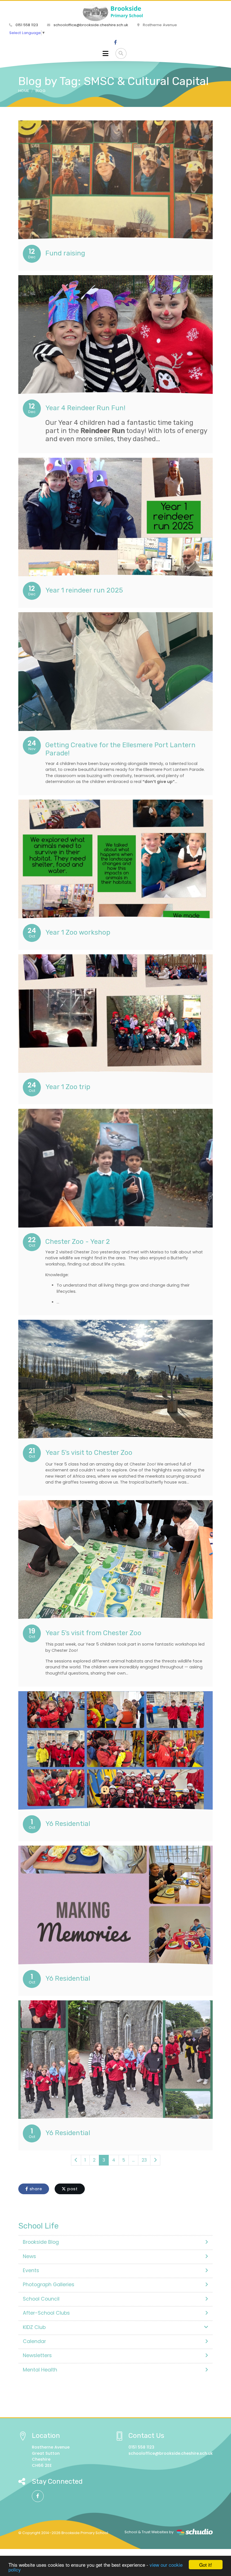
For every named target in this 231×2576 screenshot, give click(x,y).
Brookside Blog (41, 2242)
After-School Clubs (46, 2313)
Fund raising (65, 253)
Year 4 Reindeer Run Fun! (85, 408)
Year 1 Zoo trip (68, 1087)
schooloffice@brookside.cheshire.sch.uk (90, 25)
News (29, 2256)
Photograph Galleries (49, 2285)
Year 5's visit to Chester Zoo (89, 1453)
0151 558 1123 (26, 25)
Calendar (34, 2341)
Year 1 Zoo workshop (78, 932)
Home (24, 91)
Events (31, 2270)
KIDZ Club (34, 2327)
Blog (40, 91)
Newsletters (37, 2355)
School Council (41, 2299)
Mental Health (40, 2370)
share (35, 2189)
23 (144, 2160)
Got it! (206, 2565)
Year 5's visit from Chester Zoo (93, 1633)
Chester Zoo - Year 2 (78, 1242)
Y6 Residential (68, 1824)
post (72, 2189)
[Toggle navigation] (105, 53)
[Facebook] (115, 42)
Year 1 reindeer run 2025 (84, 590)
